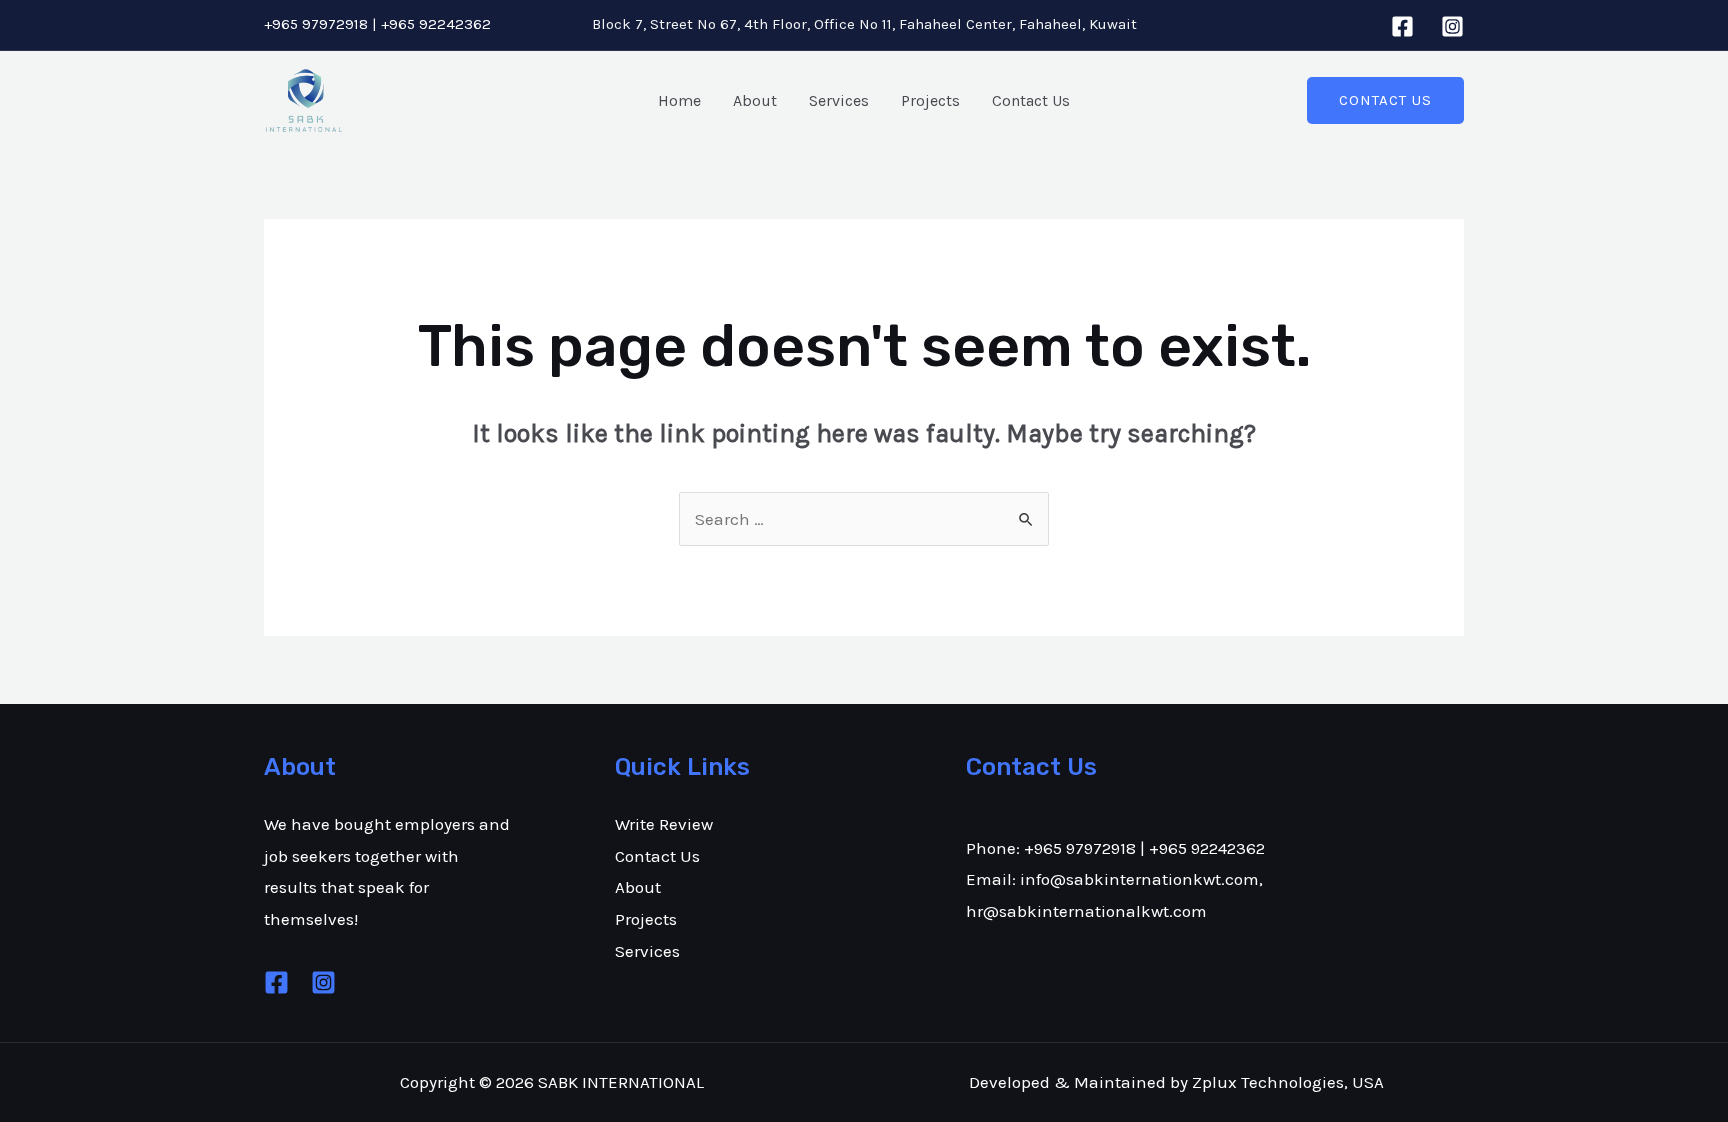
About (755, 100)
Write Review (664, 824)
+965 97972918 (316, 24)
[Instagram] (1452, 26)
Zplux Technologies (1268, 1082)
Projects (930, 100)
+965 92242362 (436, 24)
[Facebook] (1402, 26)
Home (679, 100)
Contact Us (1031, 100)
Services (839, 100)
